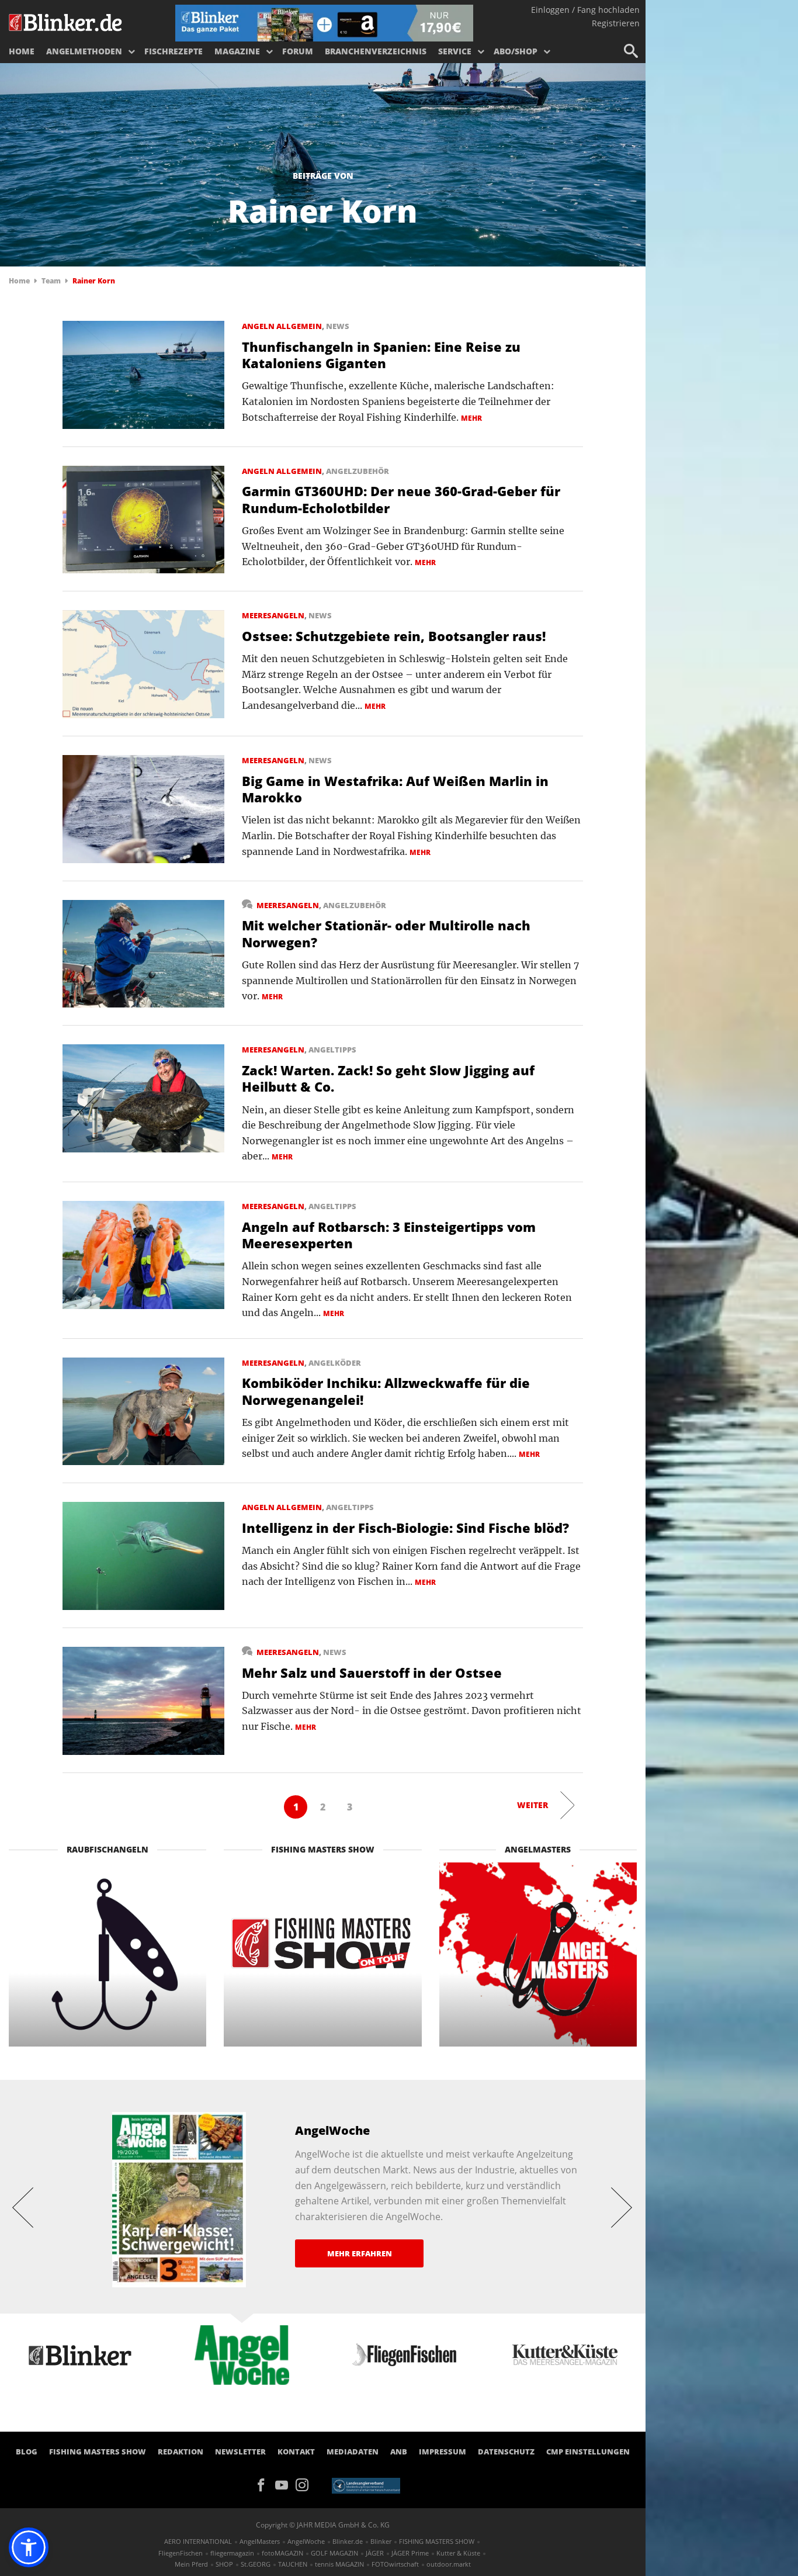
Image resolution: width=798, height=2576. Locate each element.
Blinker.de (348, 2541)
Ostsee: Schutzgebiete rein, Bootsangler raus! (394, 636)
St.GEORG (256, 2564)
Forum (298, 51)
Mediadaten (353, 2452)
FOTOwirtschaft (395, 2564)
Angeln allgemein (282, 326)
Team (51, 281)
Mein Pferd (191, 2564)
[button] (29, 2547)
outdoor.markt (449, 2564)
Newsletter (240, 2452)
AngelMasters (260, 2541)
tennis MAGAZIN (339, 2564)
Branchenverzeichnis (376, 51)
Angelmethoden (84, 51)
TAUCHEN (293, 2564)
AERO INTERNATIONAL (198, 2541)
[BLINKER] (66, 21)
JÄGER (375, 2553)
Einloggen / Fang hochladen (585, 10)
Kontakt (296, 2452)
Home (22, 51)
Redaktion (181, 2452)
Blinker (381, 2541)
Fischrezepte (174, 51)
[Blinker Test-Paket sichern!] (324, 22)
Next (622, 2207)
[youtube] (285, 2484)
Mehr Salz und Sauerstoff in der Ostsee (372, 1673)
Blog (27, 2452)
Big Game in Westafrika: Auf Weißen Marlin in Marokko (395, 789)
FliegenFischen (181, 2553)
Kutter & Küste (458, 2553)
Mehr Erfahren (360, 2253)
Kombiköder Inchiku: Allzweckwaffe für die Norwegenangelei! (386, 1391)
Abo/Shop (516, 51)
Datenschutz (506, 2452)
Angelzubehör (358, 471)
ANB (399, 2452)
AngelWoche (306, 2541)
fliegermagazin (232, 2553)
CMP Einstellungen (588, 2452)
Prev (23, 2207)
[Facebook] (265, 2484)
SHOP (224, 2564)
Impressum (443, 2452)
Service (455, 51)
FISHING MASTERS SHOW (98, 2452)
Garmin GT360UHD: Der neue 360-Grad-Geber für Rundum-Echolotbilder (401, 499)
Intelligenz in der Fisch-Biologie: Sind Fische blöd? (405, 1528)
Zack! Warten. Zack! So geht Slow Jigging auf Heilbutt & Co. (388, 1078)
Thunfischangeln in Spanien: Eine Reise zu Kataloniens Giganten (381, 355)
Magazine (237, 51)
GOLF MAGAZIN (334, 2553)
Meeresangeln (273, 615)
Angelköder (335, 1363)
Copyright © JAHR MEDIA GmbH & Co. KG (323, 2525)
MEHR (471, 418)
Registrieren (616, 23)
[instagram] (305, 2484)
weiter (532, 1805)
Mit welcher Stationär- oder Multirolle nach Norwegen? (386, 934)
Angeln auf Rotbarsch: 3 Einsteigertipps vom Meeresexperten (389, 1235)
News (338, 326)
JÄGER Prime (410, 2553)
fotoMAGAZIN (282, 2553)
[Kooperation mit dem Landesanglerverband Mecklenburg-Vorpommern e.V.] (366, 2485)
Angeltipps (332, 1050)
